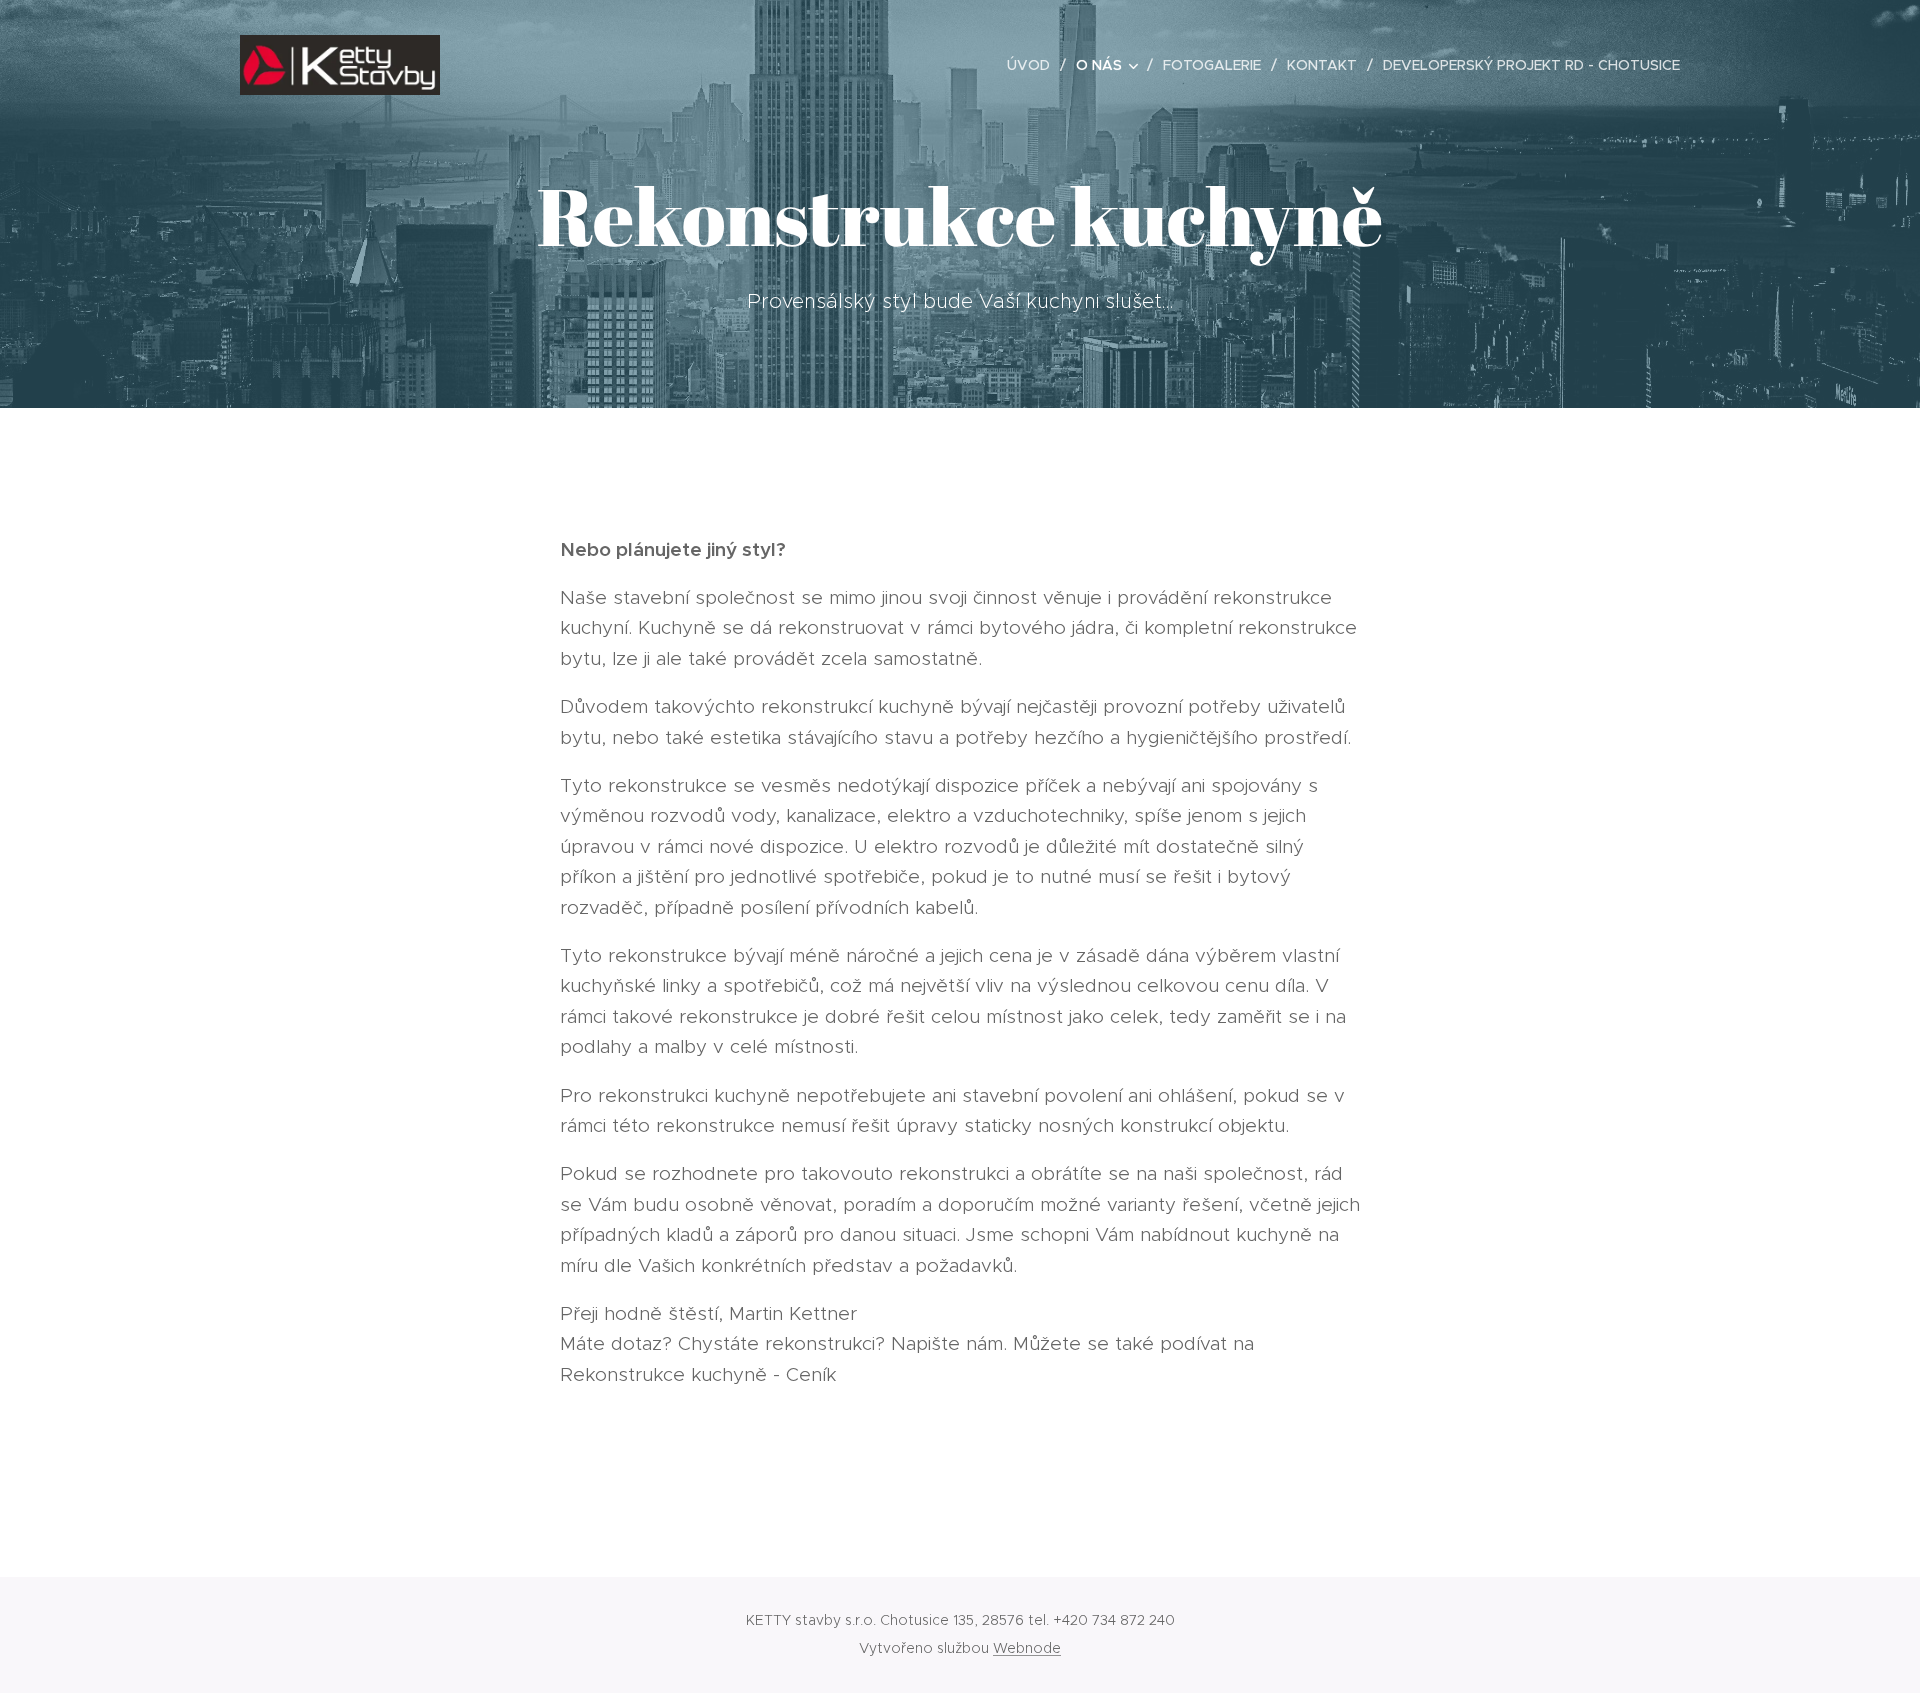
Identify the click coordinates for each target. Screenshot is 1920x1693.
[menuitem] (1034, 65)
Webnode (1027, 1648)
